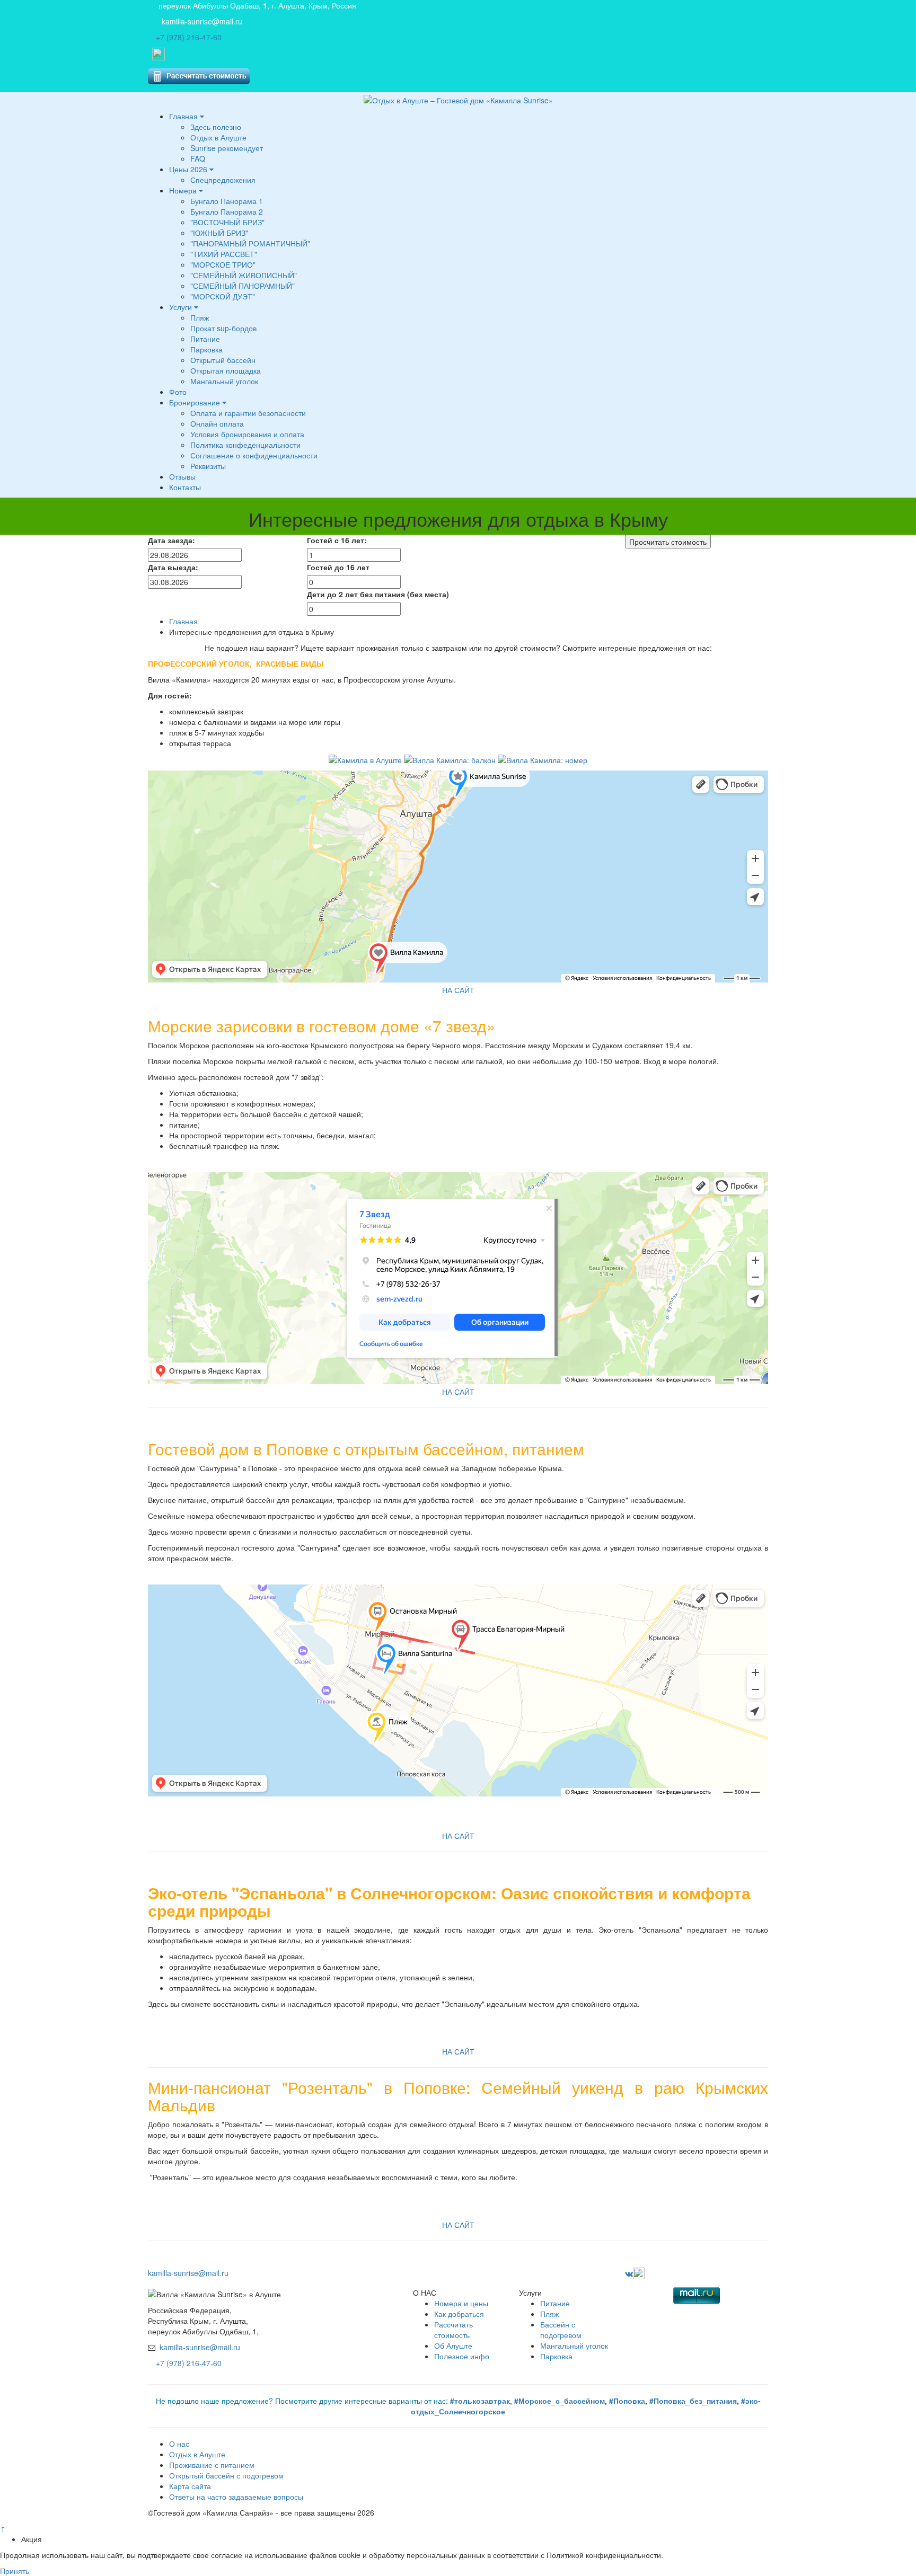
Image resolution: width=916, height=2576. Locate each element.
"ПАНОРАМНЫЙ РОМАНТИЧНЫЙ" (250, 243)
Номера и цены (461, 2303)
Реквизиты (208, 466)
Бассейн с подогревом (561, 2330)
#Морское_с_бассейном (560, 2401)
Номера (184, 190)
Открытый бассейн (223, 360)
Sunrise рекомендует (227, 148)
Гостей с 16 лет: (337, 540)
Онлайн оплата (217, 423)
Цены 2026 (189, 169)
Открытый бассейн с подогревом (226, 2475)
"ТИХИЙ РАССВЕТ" (224, 254)
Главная (184, 116)
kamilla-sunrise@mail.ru (202, 21)
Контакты (185, 487)
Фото (178, 392)
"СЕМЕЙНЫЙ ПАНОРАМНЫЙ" (243, 286)
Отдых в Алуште (218, 137)
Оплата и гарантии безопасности (248, 413)
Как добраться (459, 2314)
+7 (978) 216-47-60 (189, 37)
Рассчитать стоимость (453, 2330)
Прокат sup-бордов (223, 328)
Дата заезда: (171, 540)
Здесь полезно (216, 127)
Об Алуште (453, 2345)
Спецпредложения (223, 180)
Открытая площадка (226, 370)
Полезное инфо (462, 2356)
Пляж (200, 317)
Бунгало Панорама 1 (227, 201)
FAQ (198, 158)
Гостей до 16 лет (338, 567)
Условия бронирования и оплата (247, 434)
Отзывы (182, 476)
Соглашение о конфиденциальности (254, 455)
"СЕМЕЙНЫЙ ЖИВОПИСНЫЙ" (244, 275)
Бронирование (196, 402)
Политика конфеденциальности (245, 445)
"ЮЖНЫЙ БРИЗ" (219, 233)
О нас (179, 2444)
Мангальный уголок (224, 381)
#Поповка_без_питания (692, 2401)
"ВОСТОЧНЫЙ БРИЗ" (227, 222)
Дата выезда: (173, 567)
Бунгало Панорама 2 (227, 211)
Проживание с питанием (212, 2465)
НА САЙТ (458, 990)
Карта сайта (190, 2486)
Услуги (182, 307)
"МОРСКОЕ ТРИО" (223, 264)
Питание (205, 339)
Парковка (206, 349)
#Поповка (627, 2401)
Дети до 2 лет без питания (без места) (378, 594)
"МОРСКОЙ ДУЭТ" (223, 296)
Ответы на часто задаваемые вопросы (236, 2497)
